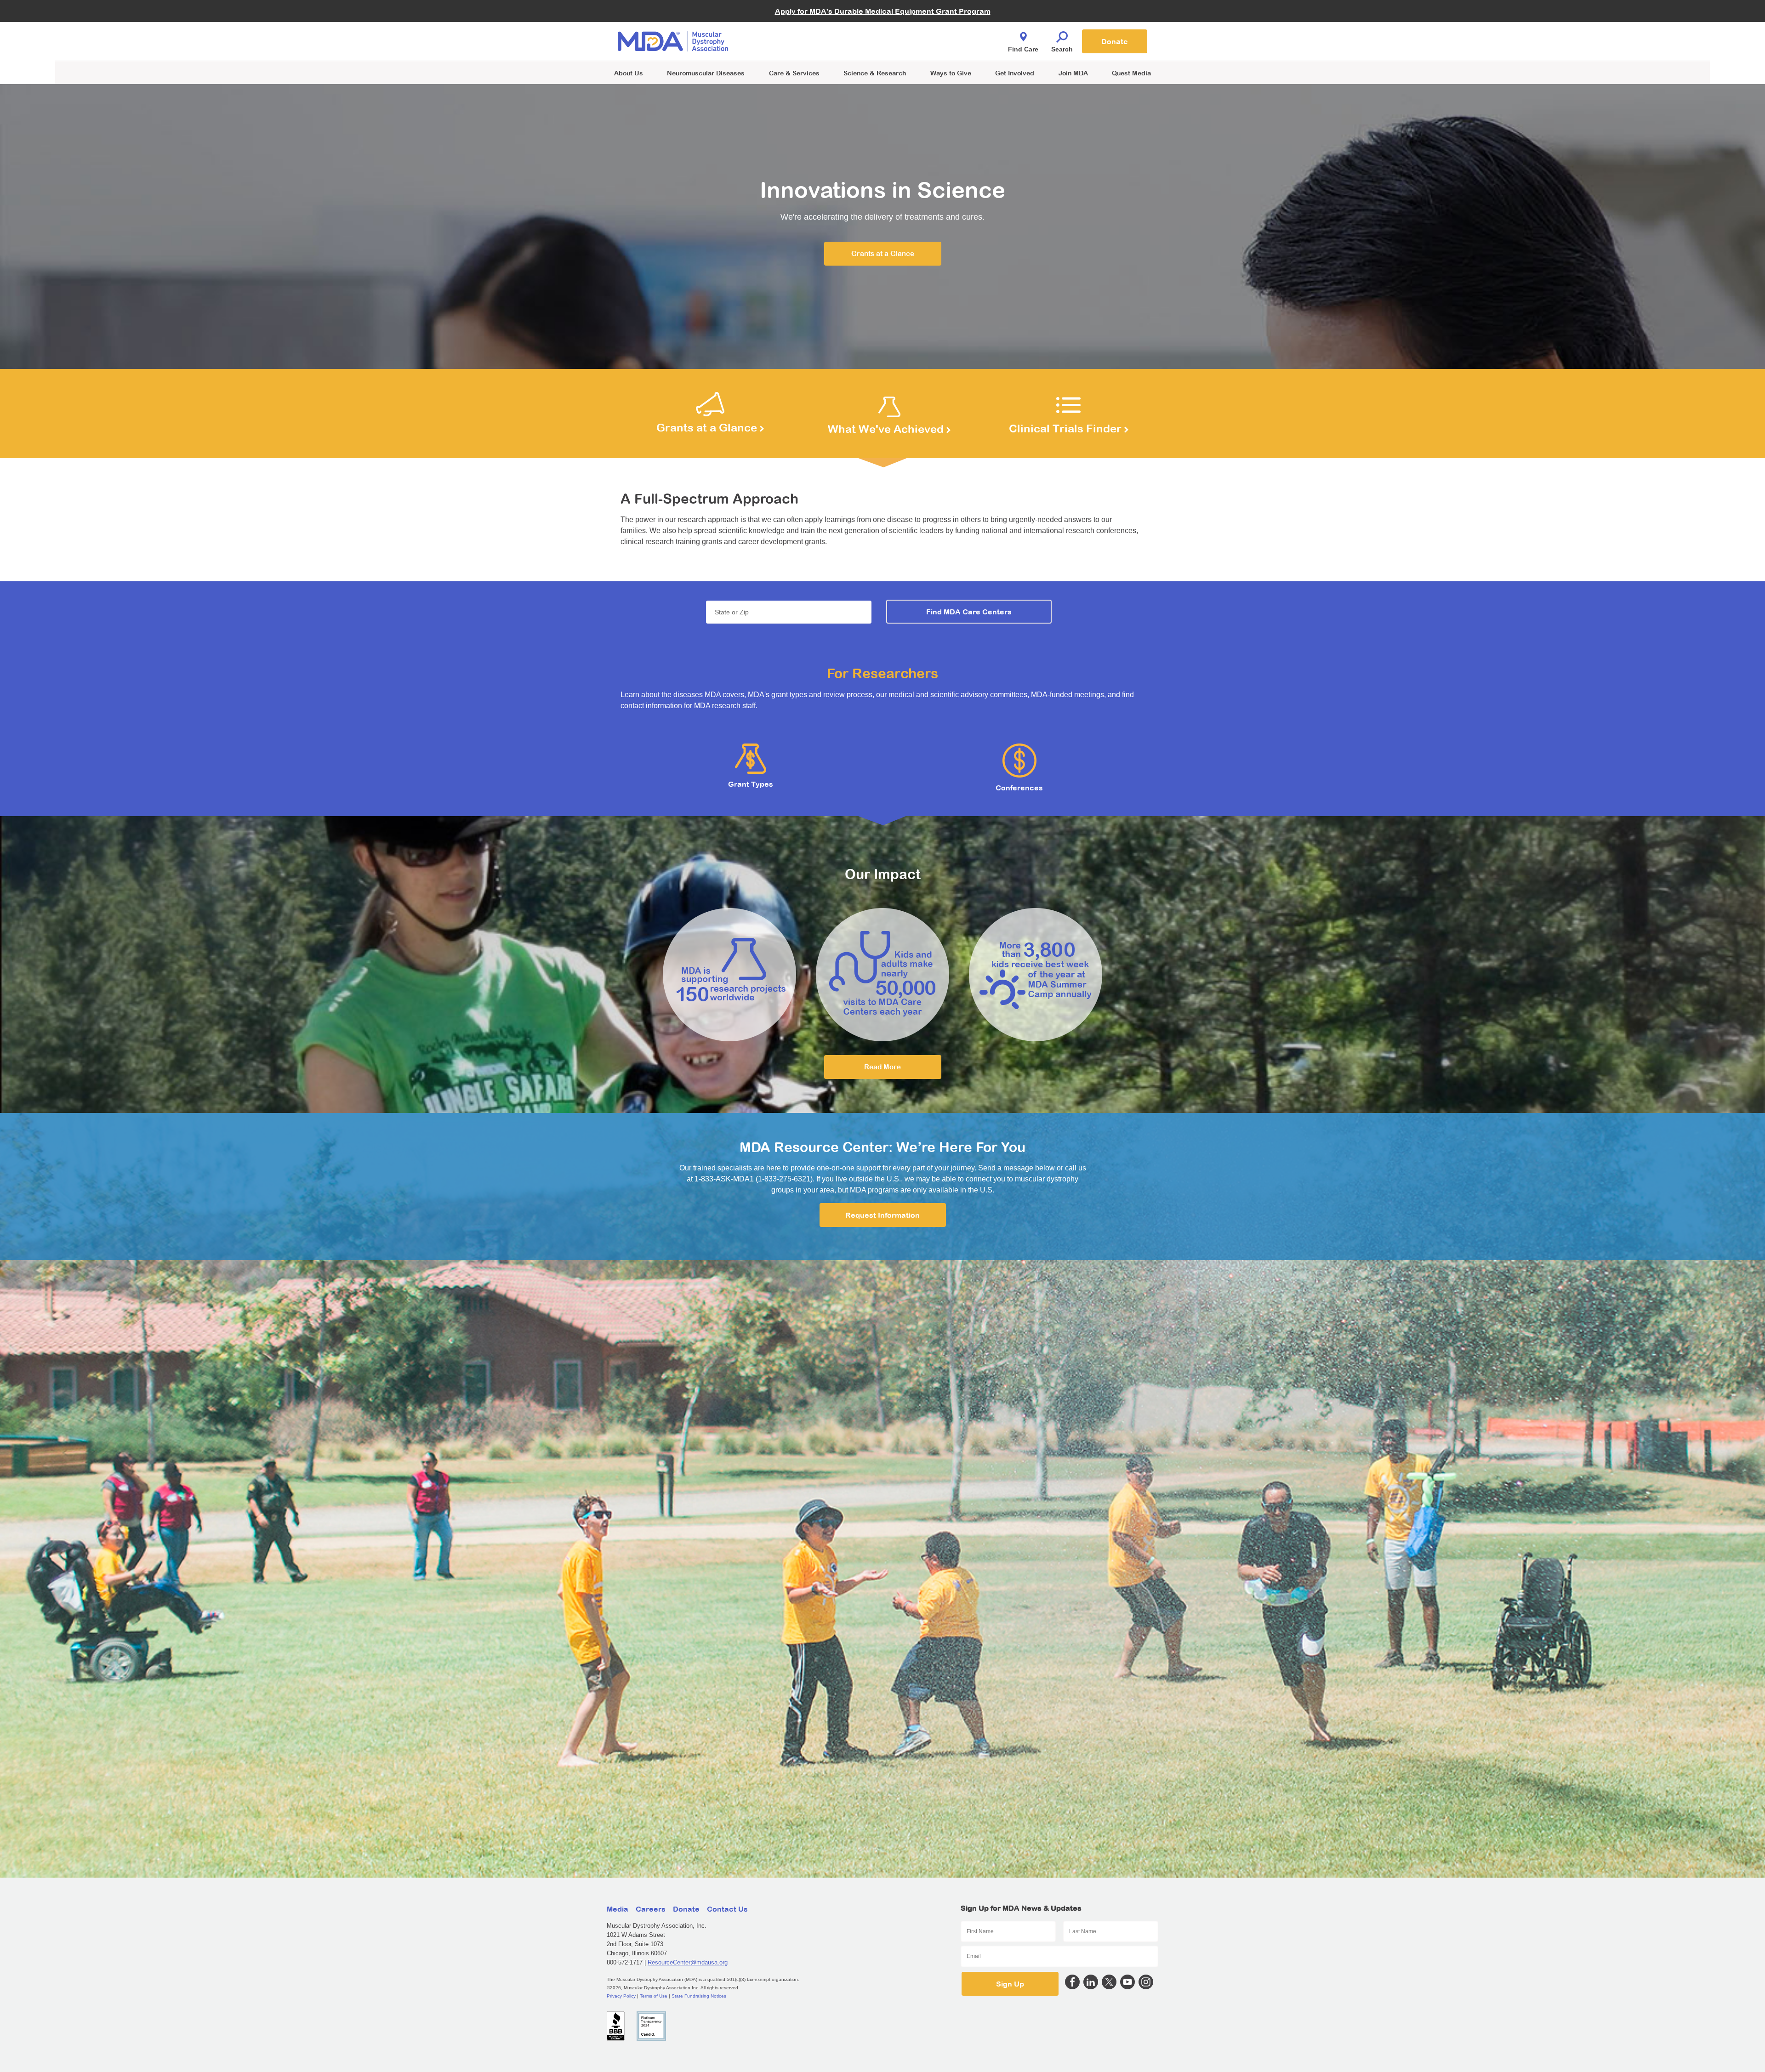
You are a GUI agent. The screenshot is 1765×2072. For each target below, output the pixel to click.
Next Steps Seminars (795, 42)
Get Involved (1015, 73)
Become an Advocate (795, 23)
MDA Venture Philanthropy (928, 30)
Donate (1115, 41)
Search (1062, 49)
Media (618, 1909)
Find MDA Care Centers (969, 612)
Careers (651, 1909)
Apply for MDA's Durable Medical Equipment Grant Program (883, 11)
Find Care (1023, 49)
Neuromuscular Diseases (706, 73)
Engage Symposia (791, 26)
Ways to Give (951, 73)
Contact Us (727, 1909)
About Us (629, 73)
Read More (882, 1067)
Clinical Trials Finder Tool (800, 30)
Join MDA (1073, 73)
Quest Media (1131, 73)
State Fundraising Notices (699, 1996)
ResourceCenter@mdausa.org (688, 1962)
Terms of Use (654, 1996)
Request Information (882, 1215)
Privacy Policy (621, 1996)
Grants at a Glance (883, 253)
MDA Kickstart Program (925, 46)
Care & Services (794, 73)
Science (875, 73)
